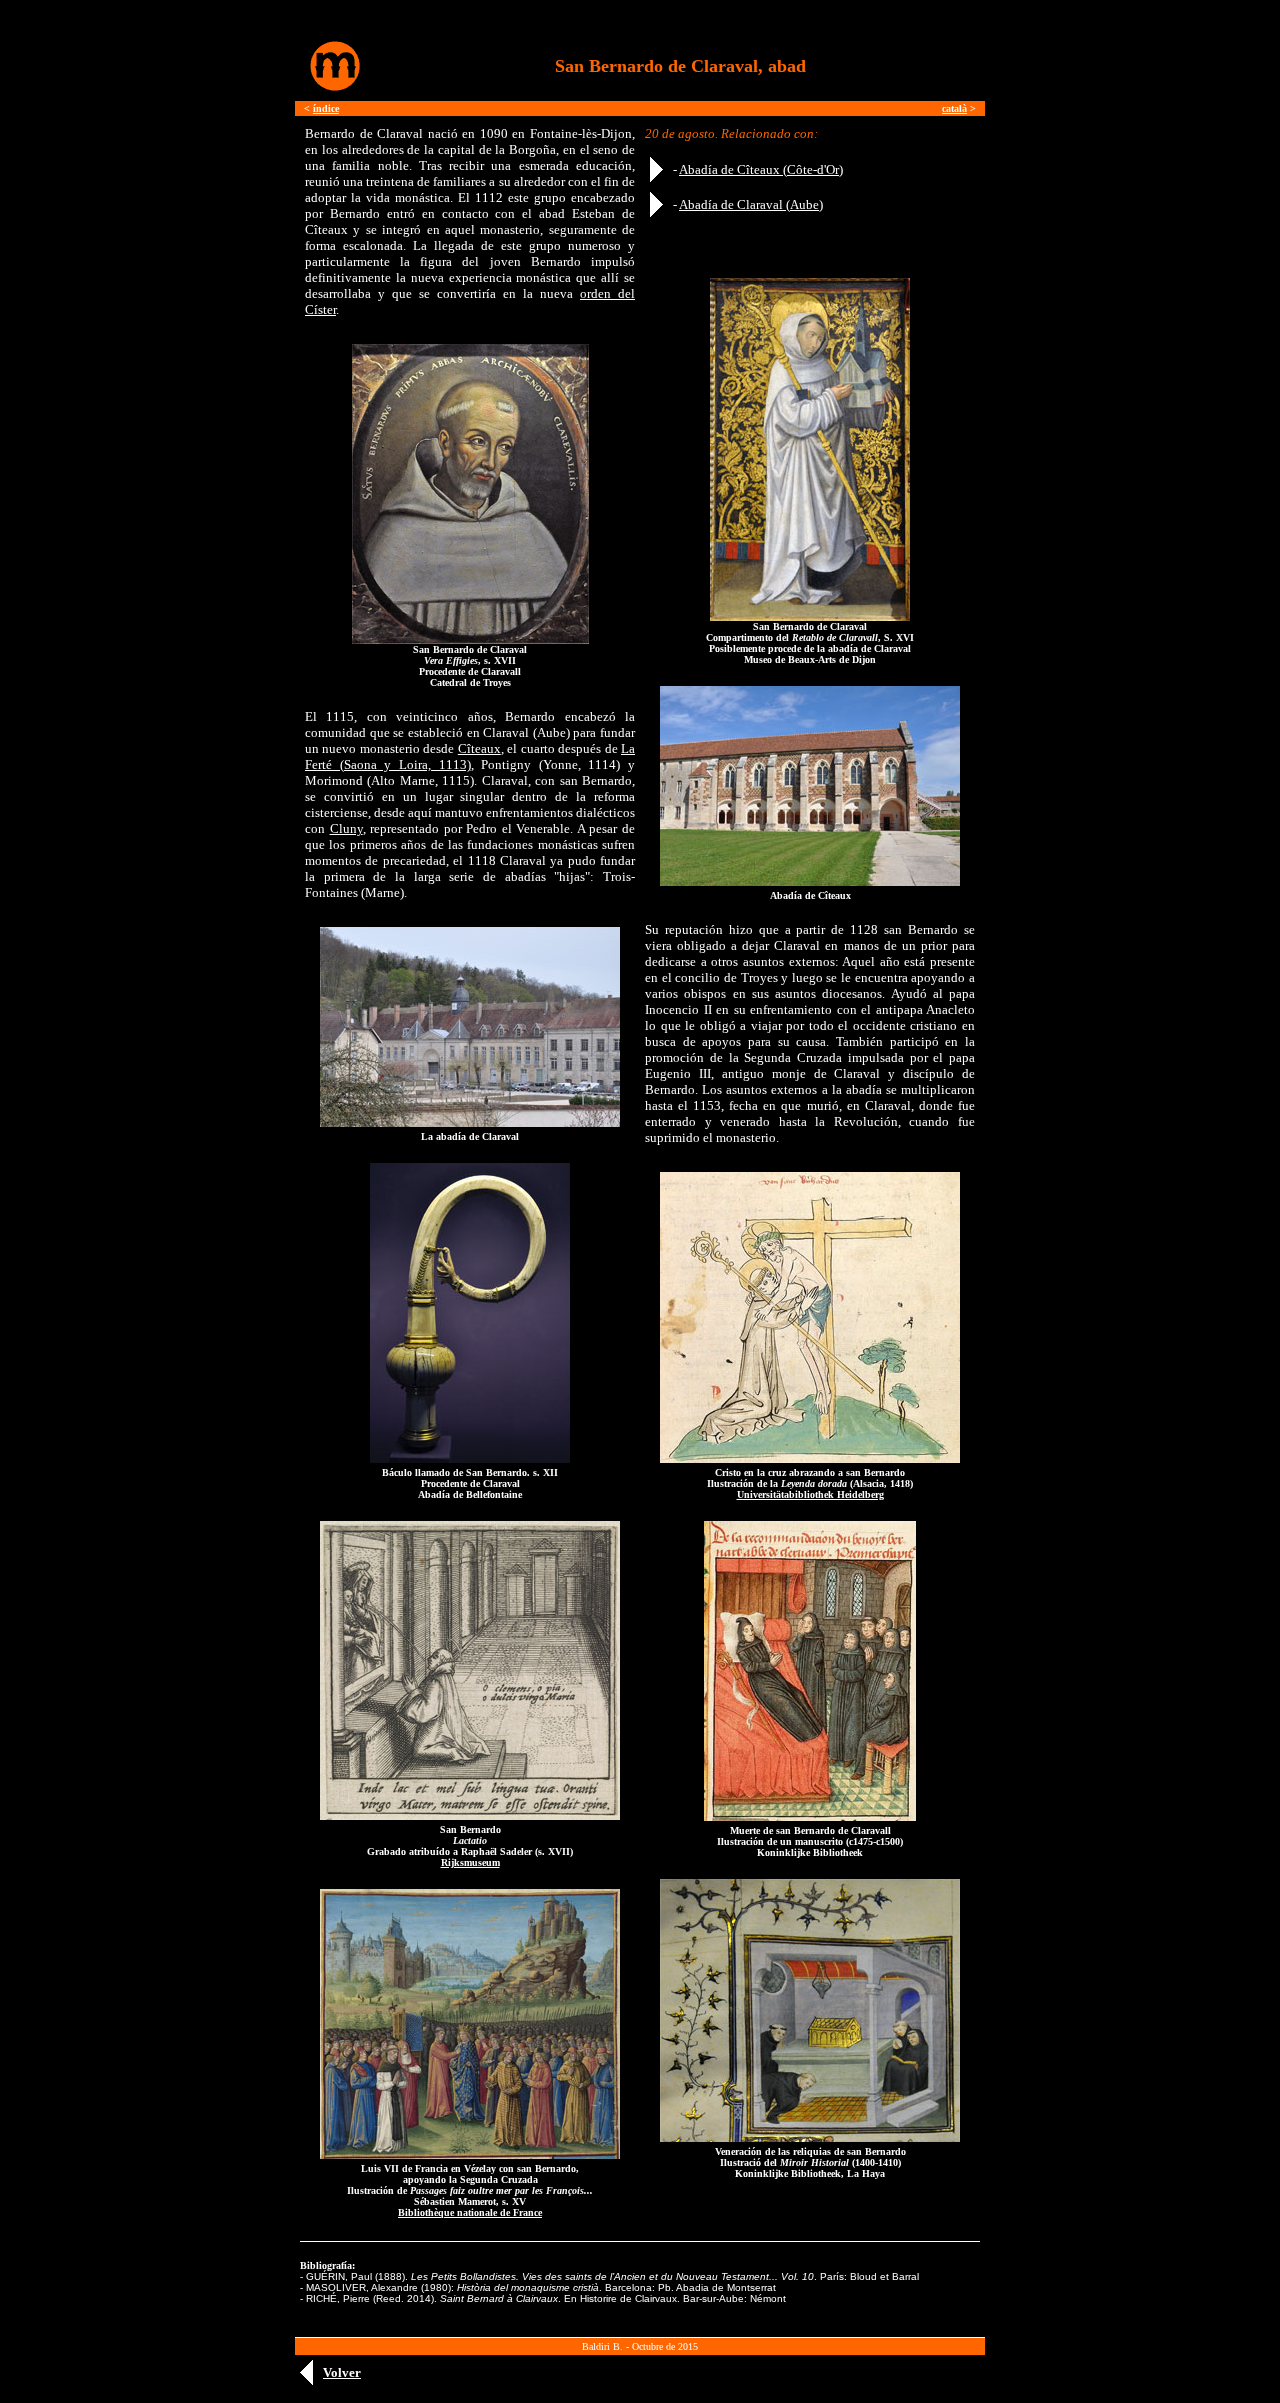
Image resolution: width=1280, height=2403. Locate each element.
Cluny (346, 828)
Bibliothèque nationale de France (470, 2212)
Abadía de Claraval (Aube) (751, 204)
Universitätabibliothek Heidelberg (810, 1494)
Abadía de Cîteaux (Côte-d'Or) (761, 169)
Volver (342, 2372)
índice (326, 108)
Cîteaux (479, 748)
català (954, 108)
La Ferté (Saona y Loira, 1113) (470, 756)
